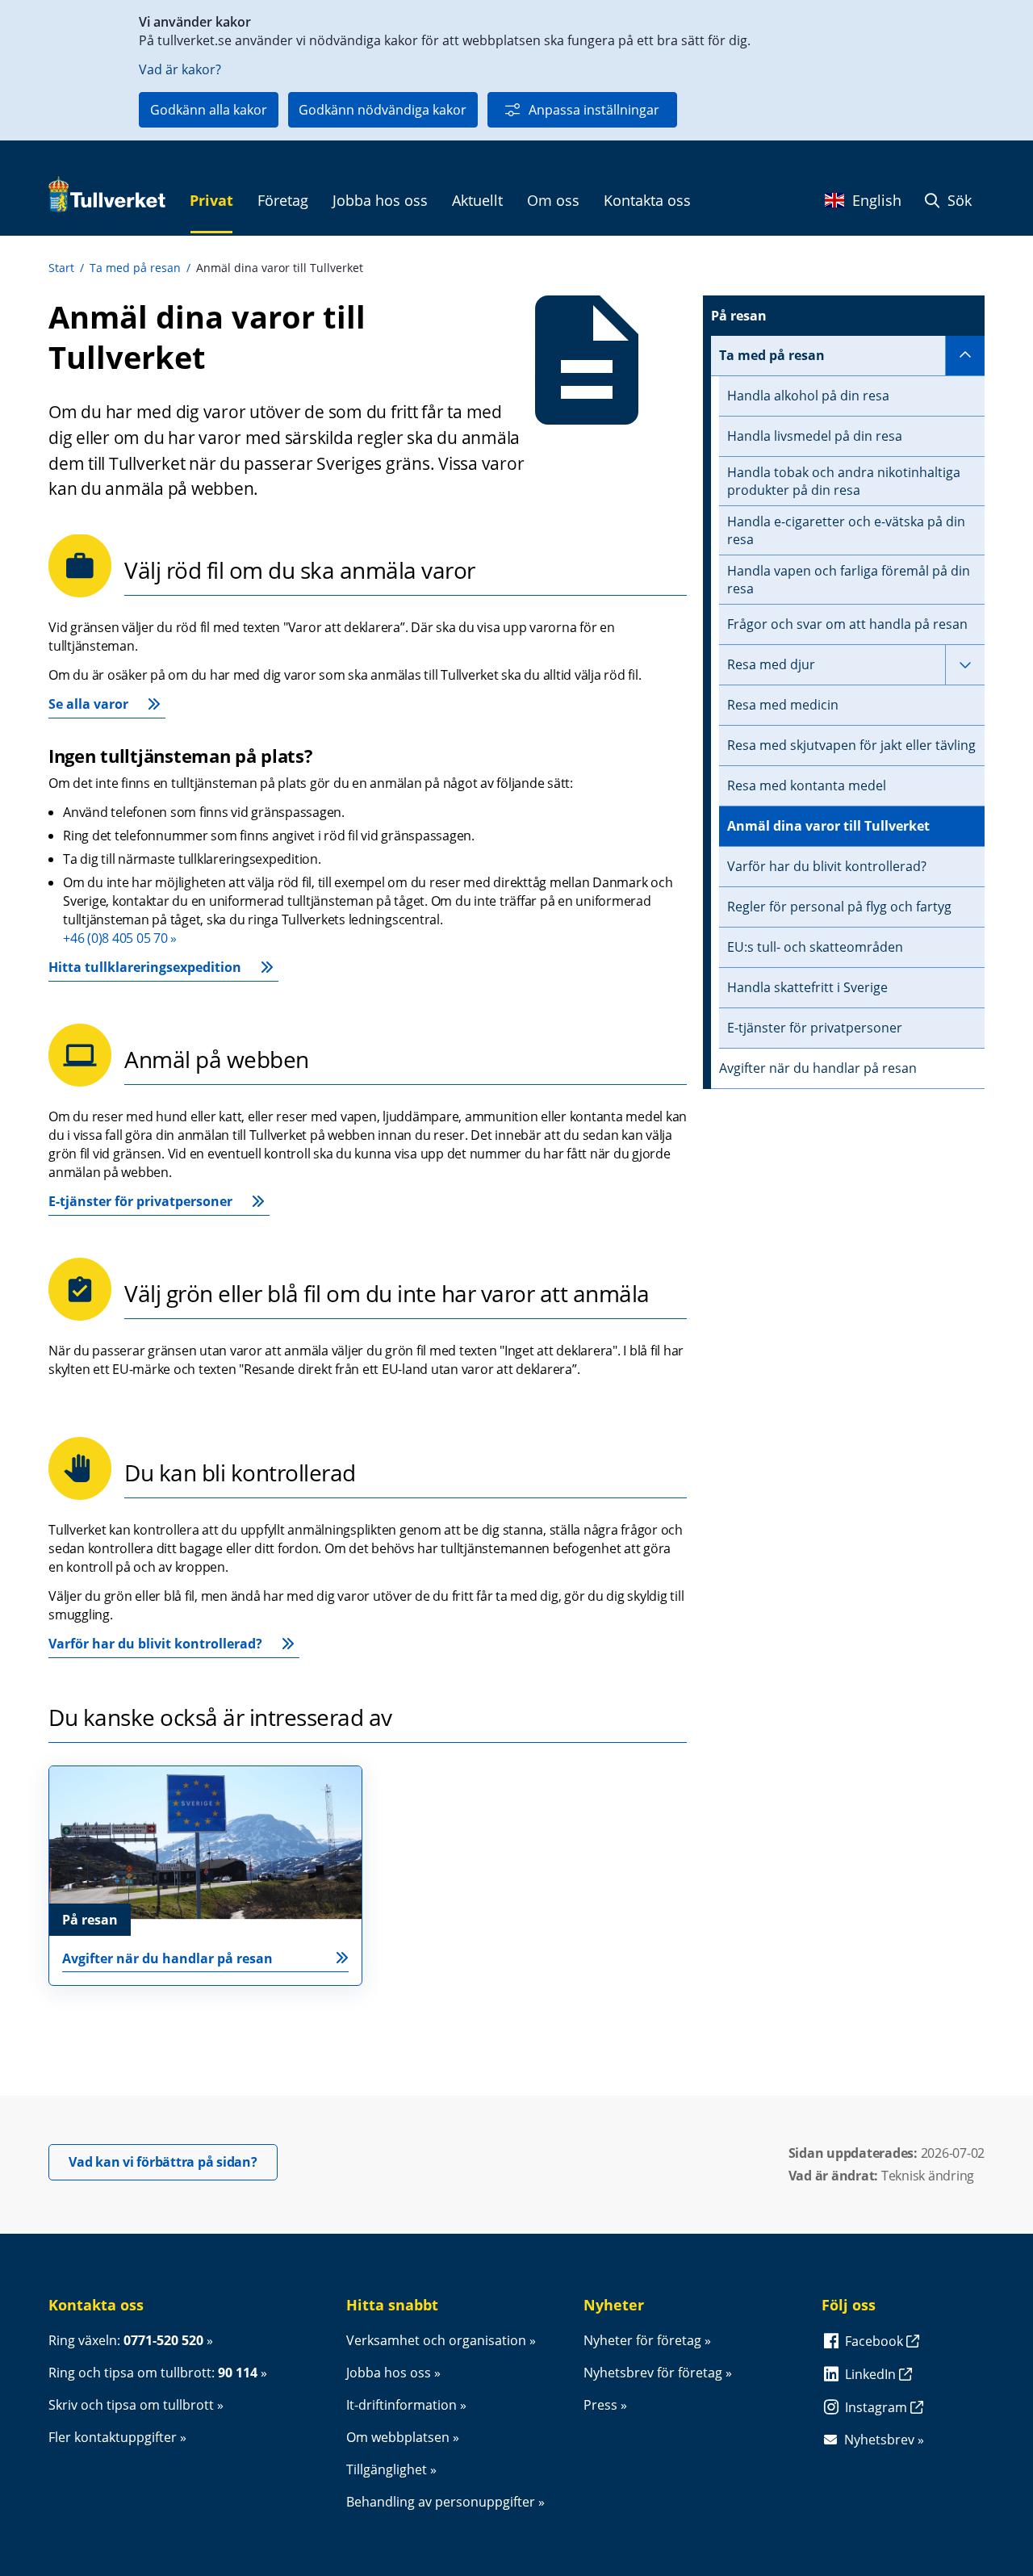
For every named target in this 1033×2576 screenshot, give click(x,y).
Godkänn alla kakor (209, 110)
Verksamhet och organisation (436, 2340)
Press (600, 2405)
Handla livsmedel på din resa (815, 436)
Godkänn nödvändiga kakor (383, 110)
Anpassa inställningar (594, 110)
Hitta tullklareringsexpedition (145, 967)
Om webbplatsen (398, 2437)
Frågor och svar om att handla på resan (847, 624)
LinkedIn (872, 2374)
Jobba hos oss (389, 2373)
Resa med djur (771, 664)
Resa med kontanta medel (807, 785)
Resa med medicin (783, 705)
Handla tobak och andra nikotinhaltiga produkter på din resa (844, 481)
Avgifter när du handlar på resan (818, 1068)
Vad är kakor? (180, 69)
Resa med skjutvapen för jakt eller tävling (851, 745)
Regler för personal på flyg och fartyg (839, 907)
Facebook (876, 2341)
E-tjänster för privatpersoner (140, 1201)
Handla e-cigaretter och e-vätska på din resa (846, 530)
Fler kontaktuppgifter (113, 2437)
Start (61, 268)
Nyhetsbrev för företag (653, 2373)
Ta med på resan (135, 268)
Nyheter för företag (642, 2340)
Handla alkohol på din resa (808, 396)
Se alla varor (88, 704)
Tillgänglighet (387, 2469)
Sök (958, 200)
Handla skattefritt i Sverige (807, 987)
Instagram (878, 2407)
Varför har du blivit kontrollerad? (155, 1644)
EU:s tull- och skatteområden (815, 947)
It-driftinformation (401, 2405)
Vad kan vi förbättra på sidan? (173, 2161)
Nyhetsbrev (879, 2440)
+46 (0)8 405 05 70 (115, 938)
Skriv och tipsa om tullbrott (131, 2405)
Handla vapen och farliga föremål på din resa (849, 580)
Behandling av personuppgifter (441, 2502)
